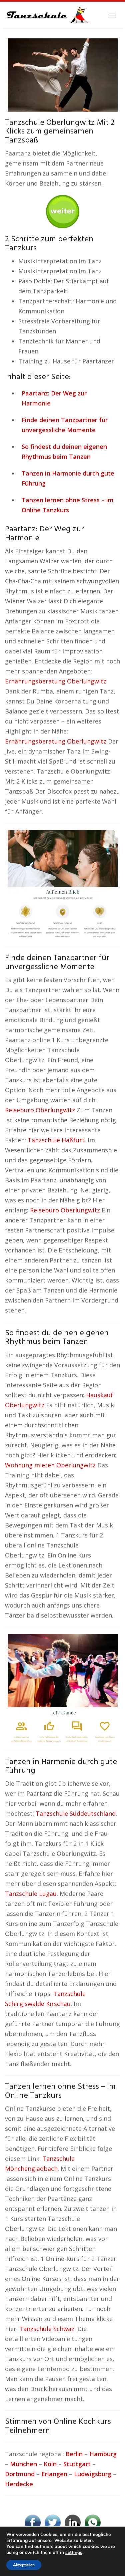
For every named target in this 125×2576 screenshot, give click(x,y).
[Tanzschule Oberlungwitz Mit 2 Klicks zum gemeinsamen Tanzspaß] (63, 74)
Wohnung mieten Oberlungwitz (50, 1465)
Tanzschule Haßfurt (56, 1140)
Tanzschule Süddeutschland (76, 1813)
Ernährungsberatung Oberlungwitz (56, 681)
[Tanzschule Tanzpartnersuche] (47, 15)
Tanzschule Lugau (31, 1894)
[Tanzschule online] (63, 884)
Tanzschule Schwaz (47, 2329)
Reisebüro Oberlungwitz (40, 1110)
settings (74, 2553)
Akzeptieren (24, 2565)
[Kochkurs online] (63, 209)
